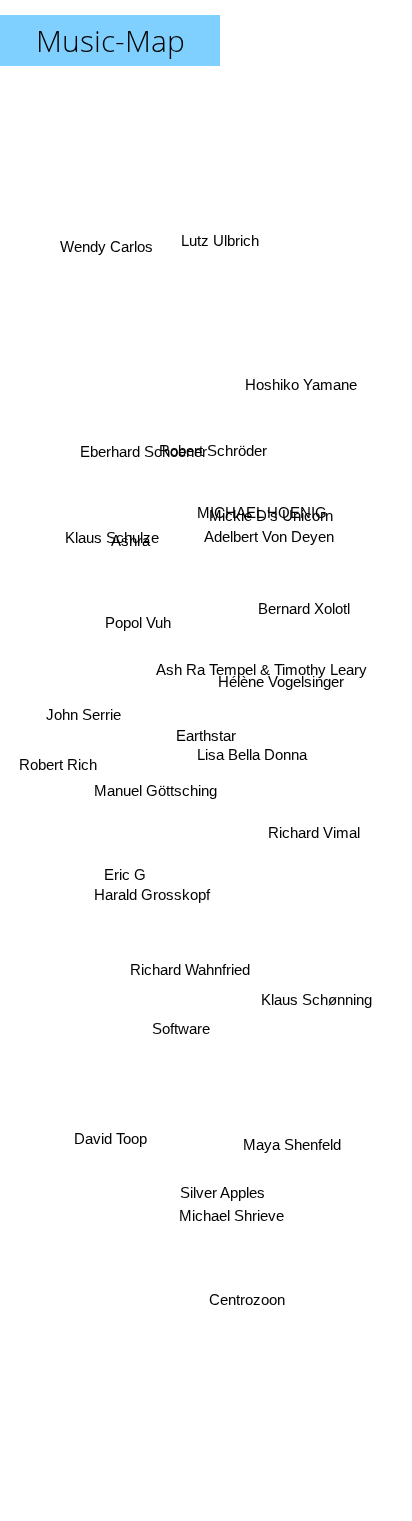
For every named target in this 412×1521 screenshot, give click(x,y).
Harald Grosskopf (151, 868)
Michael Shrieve (233, 1205)
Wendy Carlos (104, 248)
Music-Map (110, 40)
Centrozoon (250, 1307)
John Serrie (82, 713)
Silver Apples (221, 1237)
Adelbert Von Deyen (270, 541)
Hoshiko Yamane (302, 382)
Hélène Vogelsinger (282, 677)
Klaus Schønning (313, 1018)
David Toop (114, 1151)
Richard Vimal (314, 826)
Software (185, 1031)
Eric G (128, 893)
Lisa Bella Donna (255, 743)
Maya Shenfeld (288, 1161)
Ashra (129, 530)
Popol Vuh (132, 609)
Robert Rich (59, 766)
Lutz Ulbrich (213, 238)
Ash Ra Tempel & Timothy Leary (255, 632)
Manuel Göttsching (153, 771)
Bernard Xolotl (303, 611)
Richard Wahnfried (188, 960)
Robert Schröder (222, 474)
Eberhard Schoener (143, 443)
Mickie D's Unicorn (273, 522)
